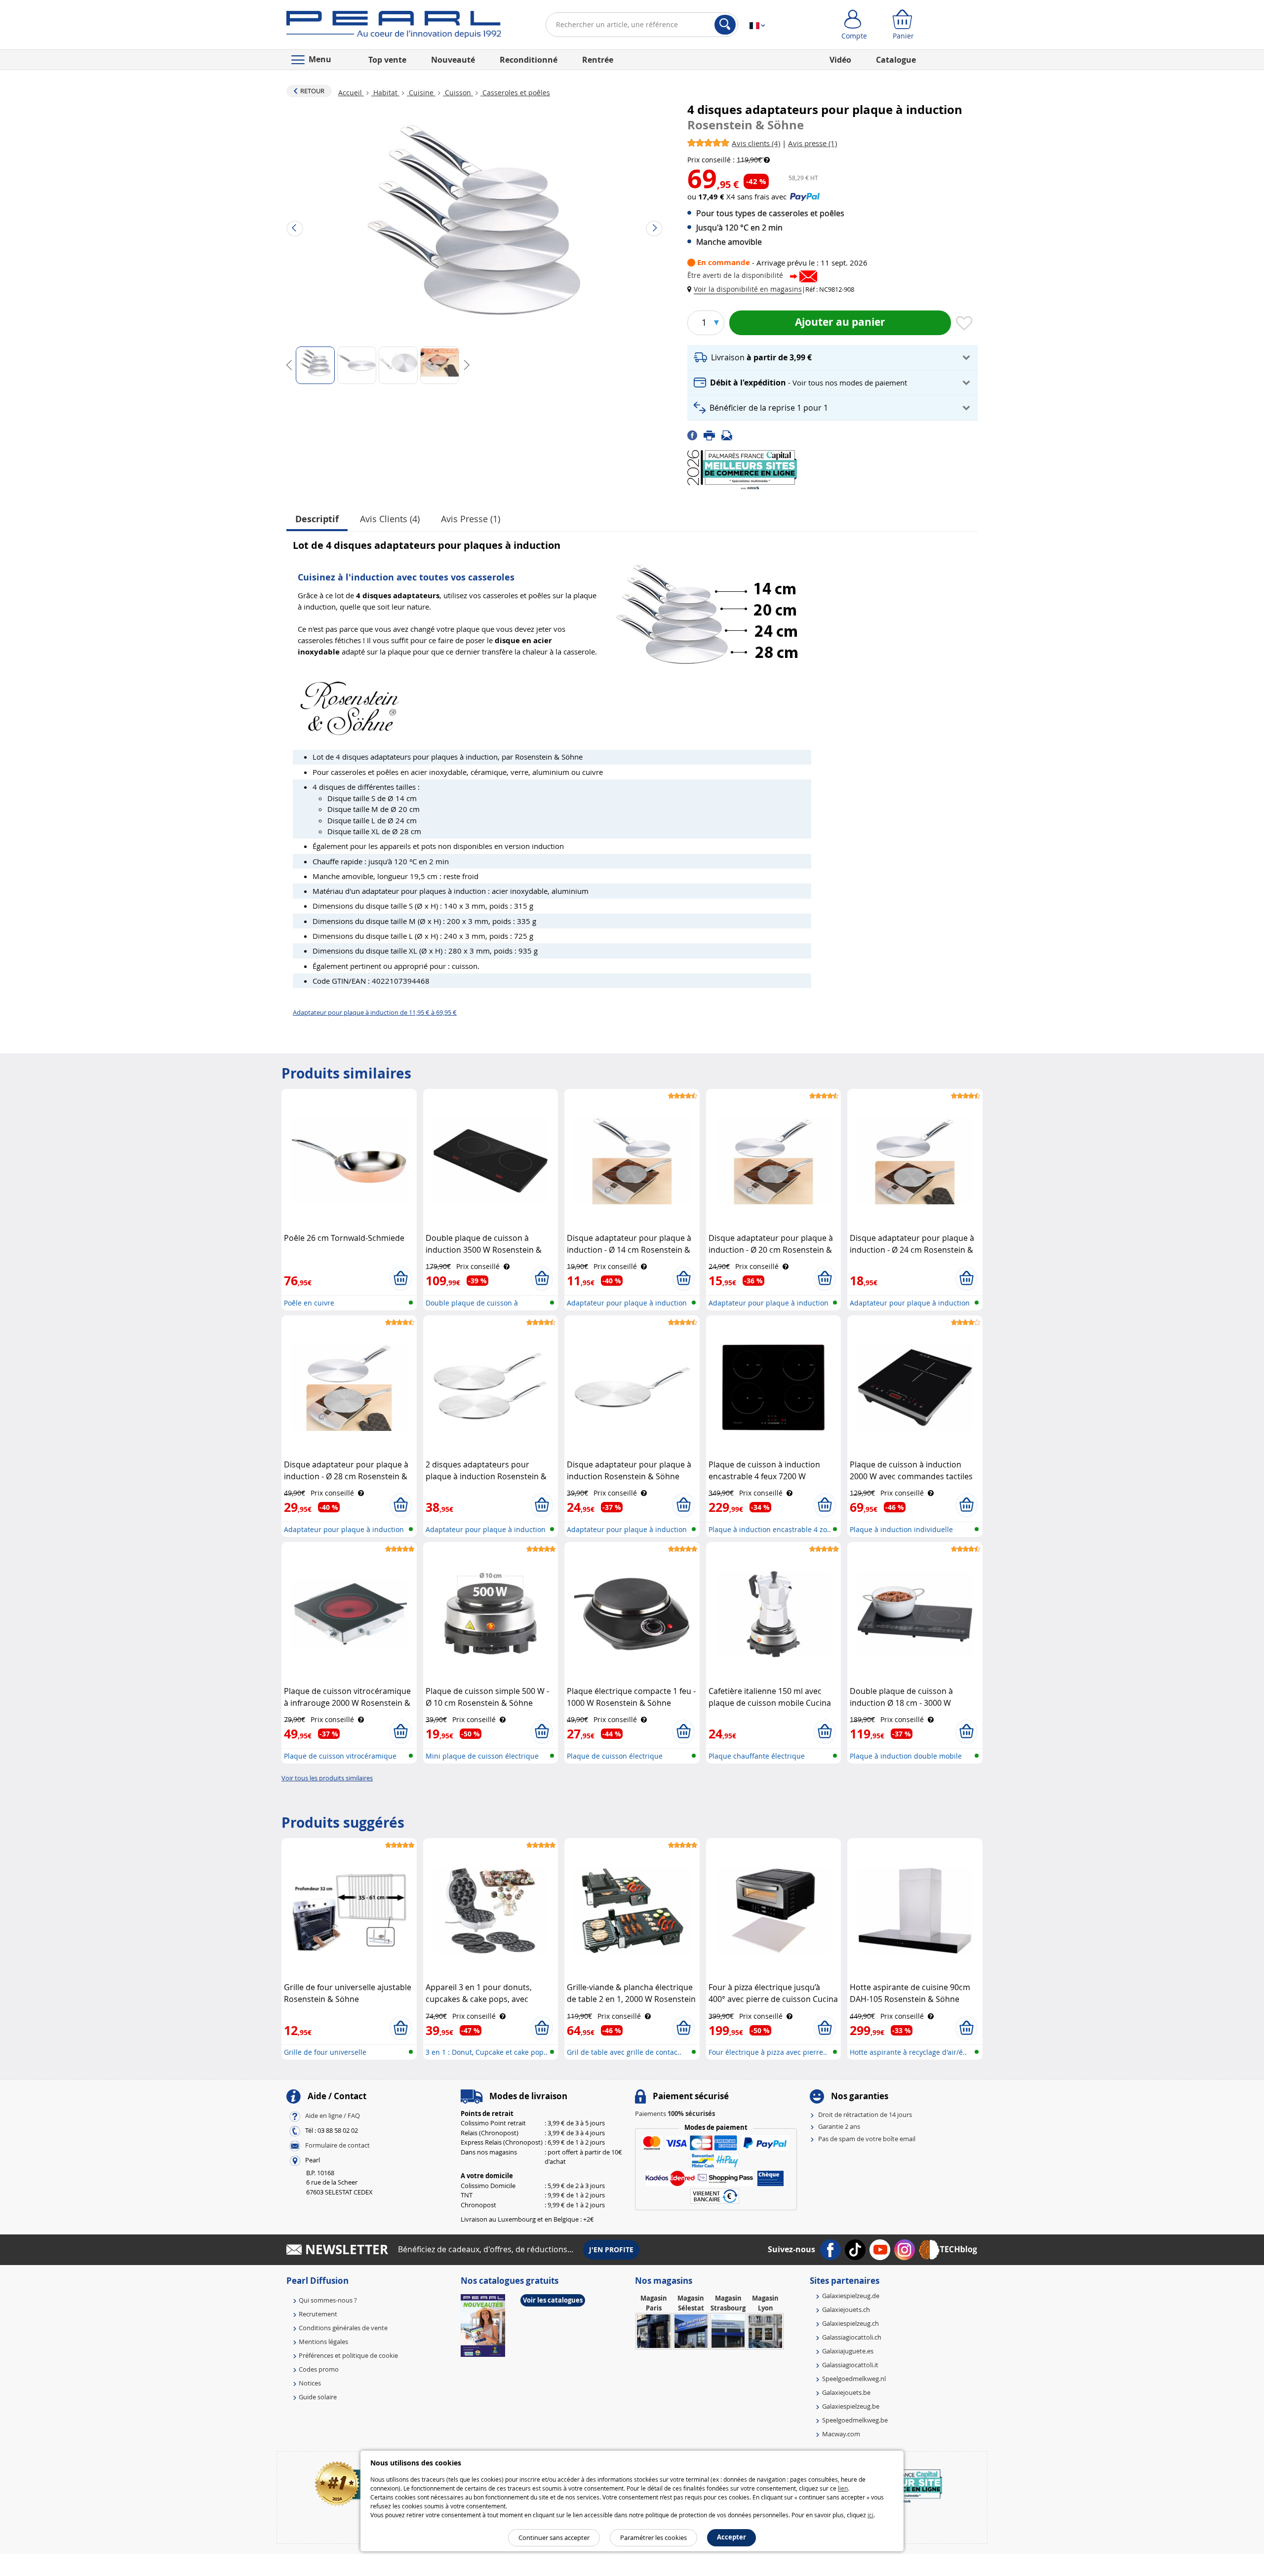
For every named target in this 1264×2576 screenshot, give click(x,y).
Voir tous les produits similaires (327, 1778)
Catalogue (896, 60)
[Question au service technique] (730, 435)
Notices (310, 2383)
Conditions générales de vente (343, 2328)
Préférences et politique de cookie (348, 2355)
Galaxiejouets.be (846, 2392)
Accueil (351, 93)
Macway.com (841, 2434)
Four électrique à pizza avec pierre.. (768, 2052)
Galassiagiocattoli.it (850, 2365)
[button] (747, 289)
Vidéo (840, 60)
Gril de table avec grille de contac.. (624, 2052)
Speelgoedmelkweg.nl (854, 2379)
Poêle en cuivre (309, 1303)
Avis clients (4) (390, 519)
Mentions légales (323, 2342)
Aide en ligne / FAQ (333, 2115)
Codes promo (319, 2369)
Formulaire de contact (337, 2145)
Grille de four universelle (325, 2052)
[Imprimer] (712, 435)
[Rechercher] (725, 25)
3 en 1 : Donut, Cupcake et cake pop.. (487, 2052)
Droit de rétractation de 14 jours (865, 2115)
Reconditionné (529, 60)
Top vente (387, 60)
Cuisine (421, 93)
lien (843, 2488)
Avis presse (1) (471, 519)
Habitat (385, 93)
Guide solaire (318, 2397)
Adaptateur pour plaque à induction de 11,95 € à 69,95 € (375, 1012)
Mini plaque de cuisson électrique (482, 1756)
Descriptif (317, 519)
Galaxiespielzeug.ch (850, 2323)
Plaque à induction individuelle (901, 1529)
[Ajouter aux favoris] (964, 324)
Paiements (675, 2114)
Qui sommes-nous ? (328, 2300)
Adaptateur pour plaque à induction (627, 1303)
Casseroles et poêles (515, 93)
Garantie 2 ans (839, 2126)
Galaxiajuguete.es (848, 2351)
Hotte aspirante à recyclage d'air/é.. (908, 2052)
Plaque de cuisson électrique (615, 1756)
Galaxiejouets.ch (846, 2309)
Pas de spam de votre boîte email (867, 2139)
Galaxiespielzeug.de (851, 2296)
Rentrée (598, 60)
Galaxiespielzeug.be (851, 2406)
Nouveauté (453, 60)
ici (870, 2515)
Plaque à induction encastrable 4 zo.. (770, 1529)
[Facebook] (695, 435)
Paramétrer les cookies (653, 2538)
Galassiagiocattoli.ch (852, 2337)
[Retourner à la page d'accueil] (394, 27)
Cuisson (458, 93)
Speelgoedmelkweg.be (855, 2420)
